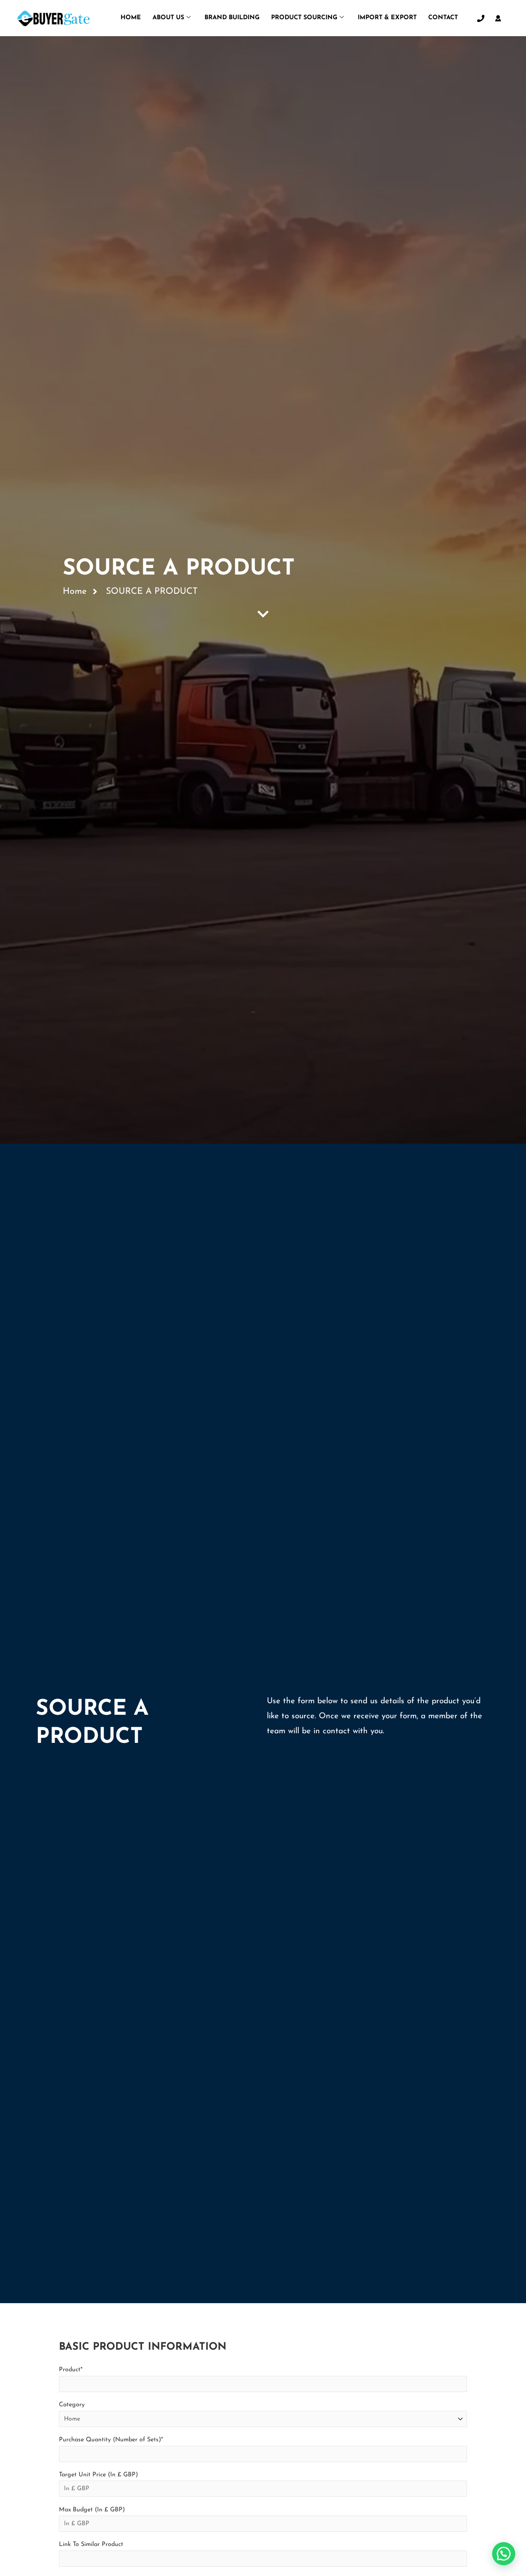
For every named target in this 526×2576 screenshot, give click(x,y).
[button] (504, 2554)
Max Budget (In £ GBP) (92, 2510)
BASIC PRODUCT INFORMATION (143, 2347)
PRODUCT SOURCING (304, 18)
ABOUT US (168, 18)
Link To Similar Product (91, 2544)
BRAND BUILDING (232, 18)
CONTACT (443, 18)
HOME (131, 18)
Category (72, 2405)
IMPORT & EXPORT (387, 18)
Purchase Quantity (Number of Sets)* (111, 2440)
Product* (71, 2370)
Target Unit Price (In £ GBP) (98, 2475)
